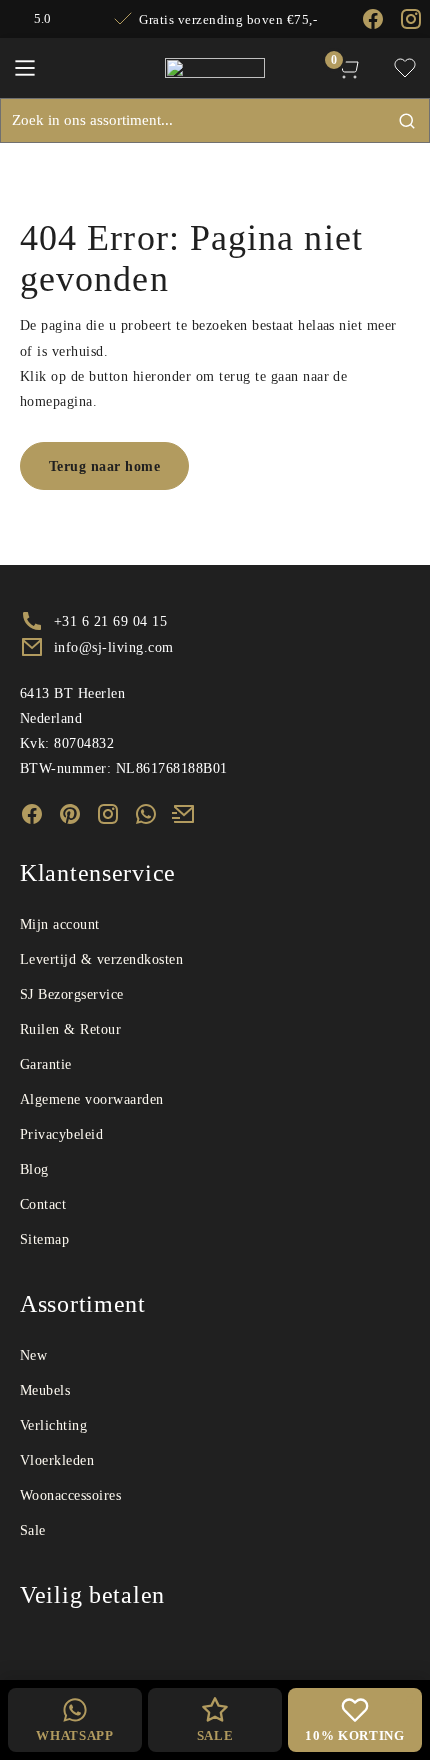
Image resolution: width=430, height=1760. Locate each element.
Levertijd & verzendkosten (101, 959)
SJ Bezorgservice (72, 994)
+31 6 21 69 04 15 (110, 621)
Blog (34, 1169)
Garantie (46, 1064)
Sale (33, 1530)
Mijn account (60, 924)
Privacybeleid (61, 1134)
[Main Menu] (25, 68)
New (33, 1355)
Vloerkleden (57, 1460)
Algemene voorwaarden (92, 1099)
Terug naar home (104, 466)
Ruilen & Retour (70, 1029)
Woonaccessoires (70, 1495)
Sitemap (44, 1239)
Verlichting (53, 1425)
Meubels (45, 1390)
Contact (43, 1204)
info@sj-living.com (114, 647)
